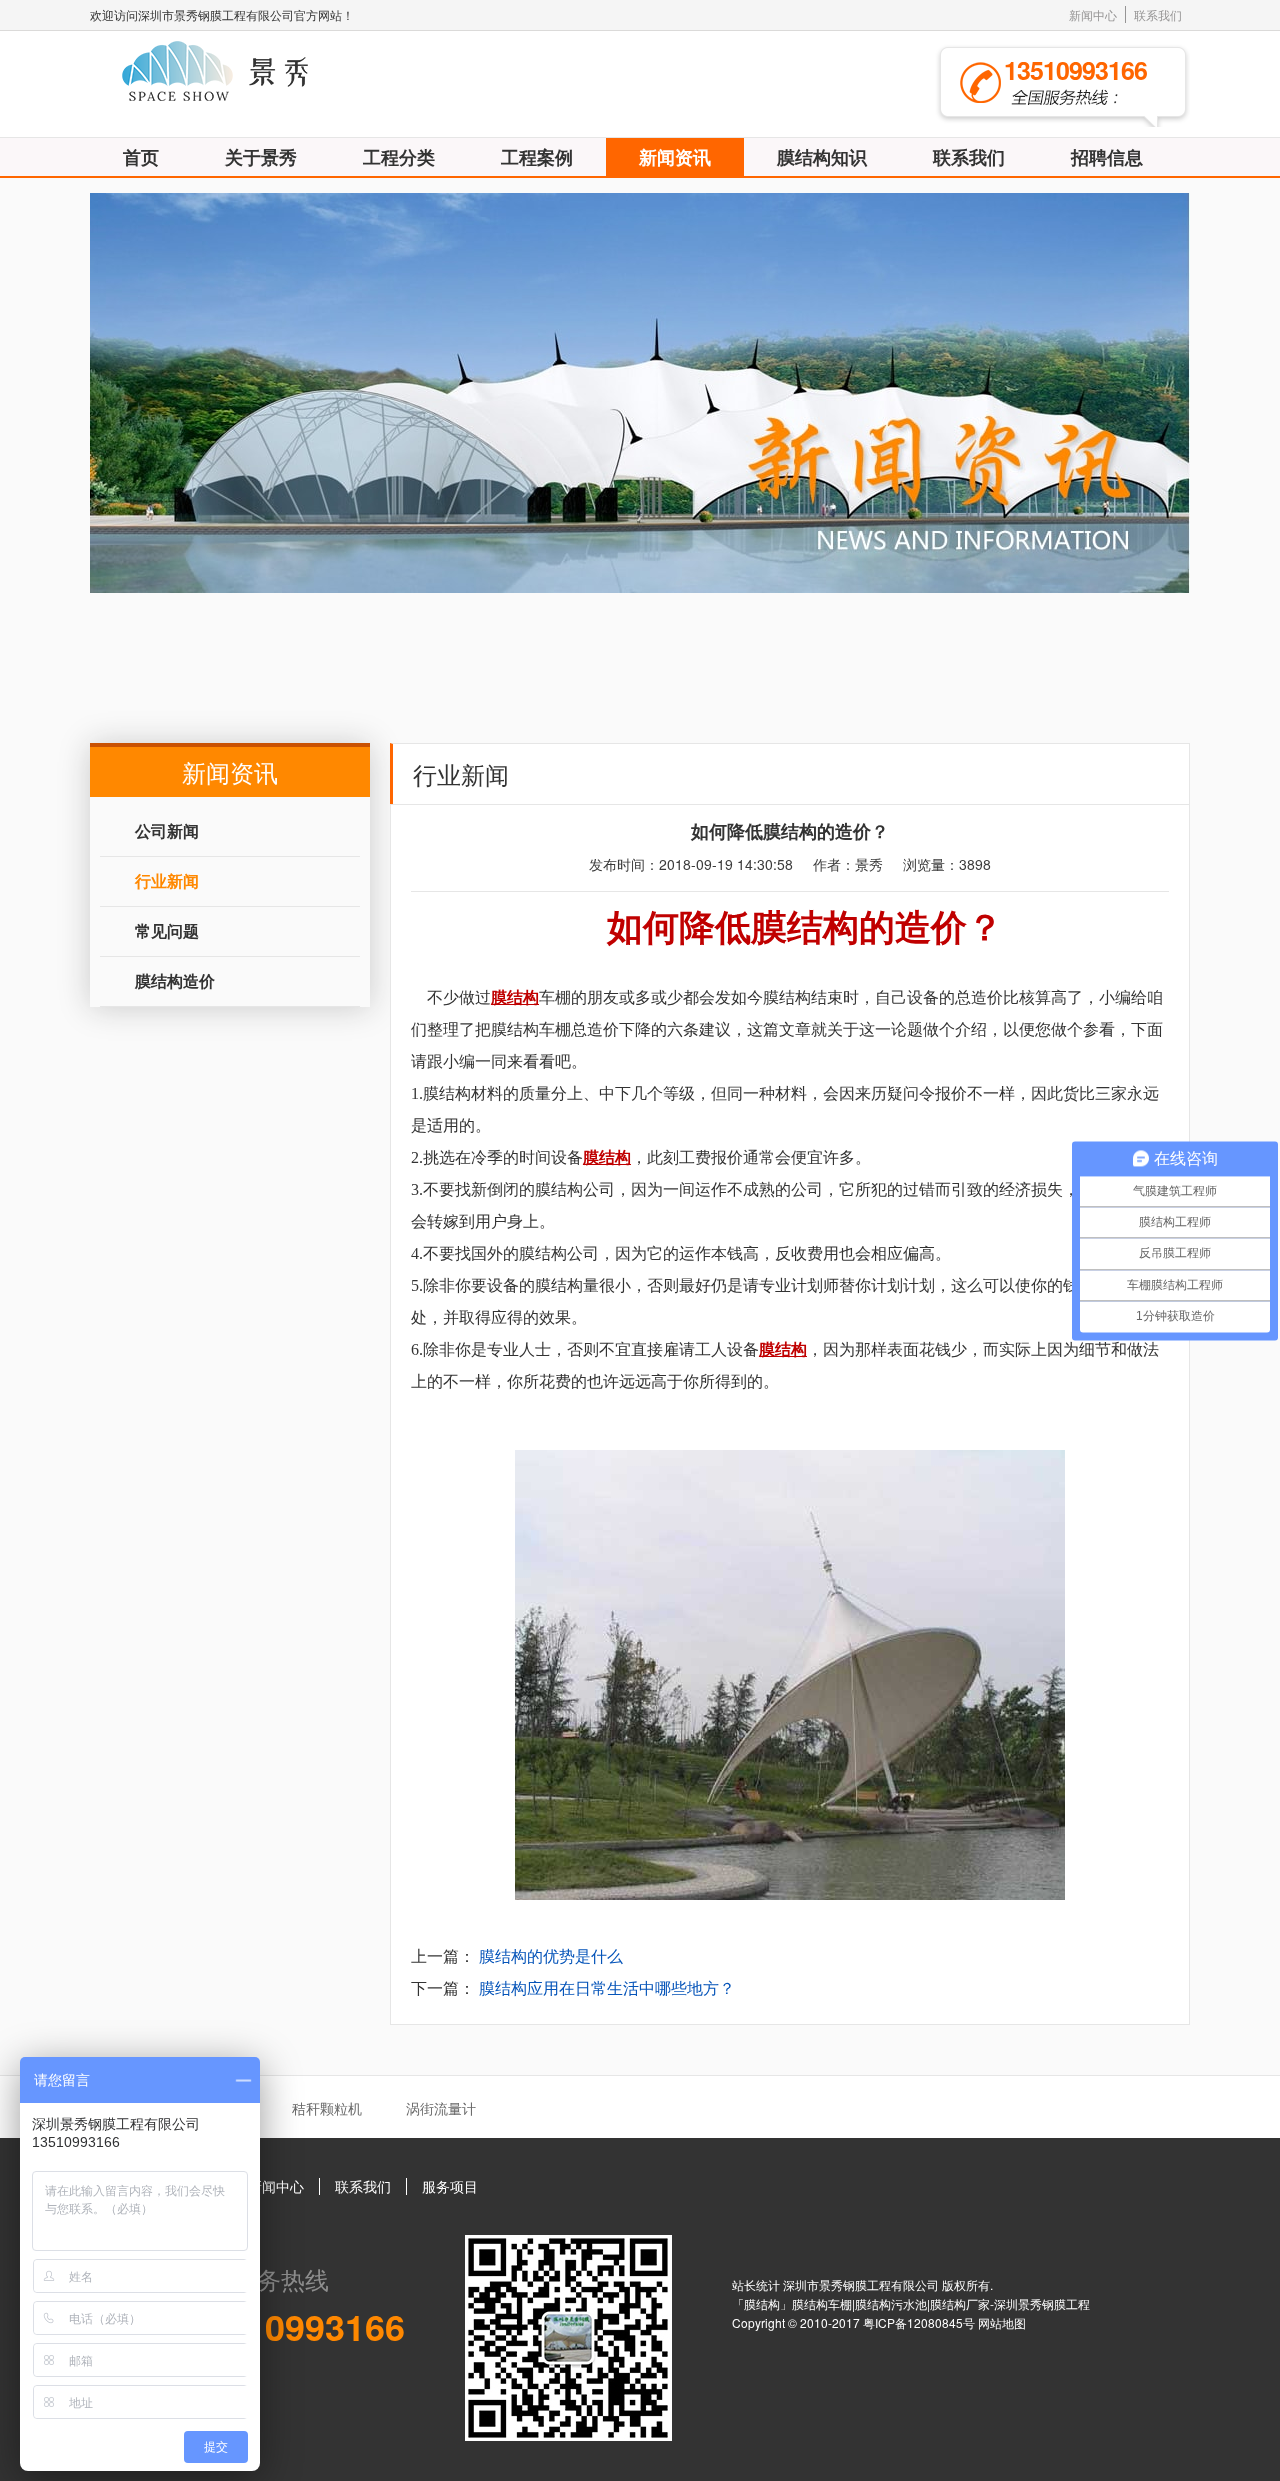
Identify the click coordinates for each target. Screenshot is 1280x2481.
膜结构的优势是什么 (551, 1955)
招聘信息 (1107, 157)
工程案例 (537, 157)
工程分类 (399, 157)
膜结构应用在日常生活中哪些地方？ (607, 1987)
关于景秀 (261, 157)
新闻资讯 (675, 157)
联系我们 (1158, 14)
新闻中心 (1093, 14)
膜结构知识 (822, 157)
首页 (141, 157)
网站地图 (1002, 2322)
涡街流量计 (441, 2108)
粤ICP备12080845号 (920, 2322)
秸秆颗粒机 (327, 2108)
